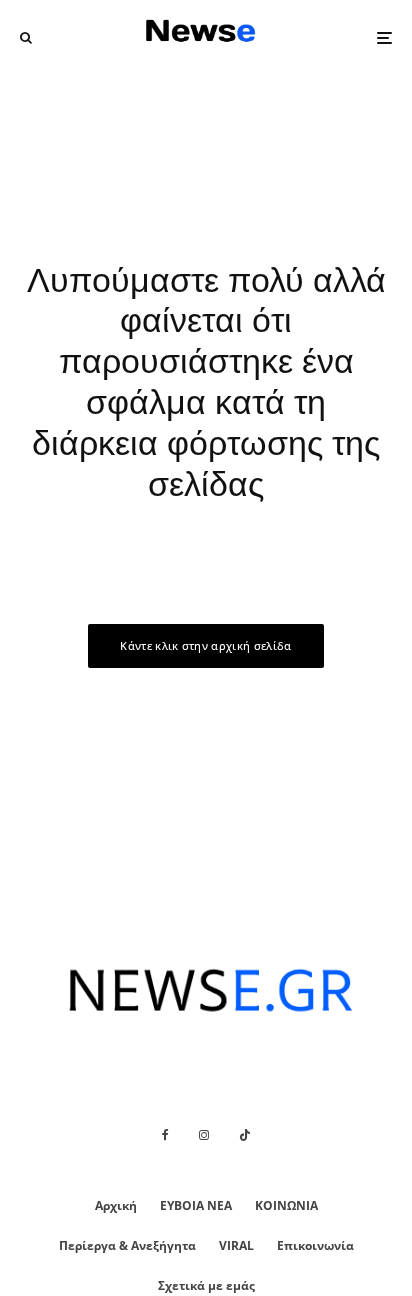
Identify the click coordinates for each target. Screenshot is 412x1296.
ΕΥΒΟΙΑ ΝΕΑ (196, 1205)
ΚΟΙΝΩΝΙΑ (286, 1205)
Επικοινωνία (315, 1245)
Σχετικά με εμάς (206, 1285)
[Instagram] (204, 1135)
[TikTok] (245, 1135)
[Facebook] (165, 1135)
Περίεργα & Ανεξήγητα (127, 1245)
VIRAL (236, 1245)
